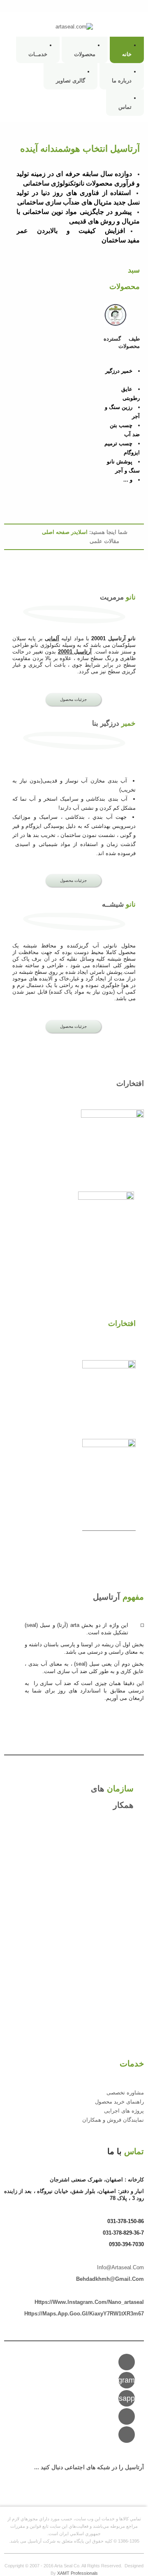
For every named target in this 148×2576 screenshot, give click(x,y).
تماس (125, 107)
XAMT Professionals (77, 2573)
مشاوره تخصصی (125, 2093)
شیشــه (119, 904)
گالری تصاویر (71, 81)
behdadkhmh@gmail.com (110, 2279)
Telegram (127, 2380)
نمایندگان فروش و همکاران (113, 2120)
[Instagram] (127, 2362)
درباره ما (122, 81)
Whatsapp (127, 2398)
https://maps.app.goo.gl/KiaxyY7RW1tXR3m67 (84, 2314)
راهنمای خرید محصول (119, 2102)
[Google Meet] (127, 2435)
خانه (127, 54)
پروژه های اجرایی (124, 2111)
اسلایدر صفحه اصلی (65, 532)
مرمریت (118, 597)
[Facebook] (127, 2416)
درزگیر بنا (114, 723)
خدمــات (38, 54)
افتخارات (130, 1084)
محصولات (85, 54)
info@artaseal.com (120, 2267)
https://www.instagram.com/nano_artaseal (89, 2302)
